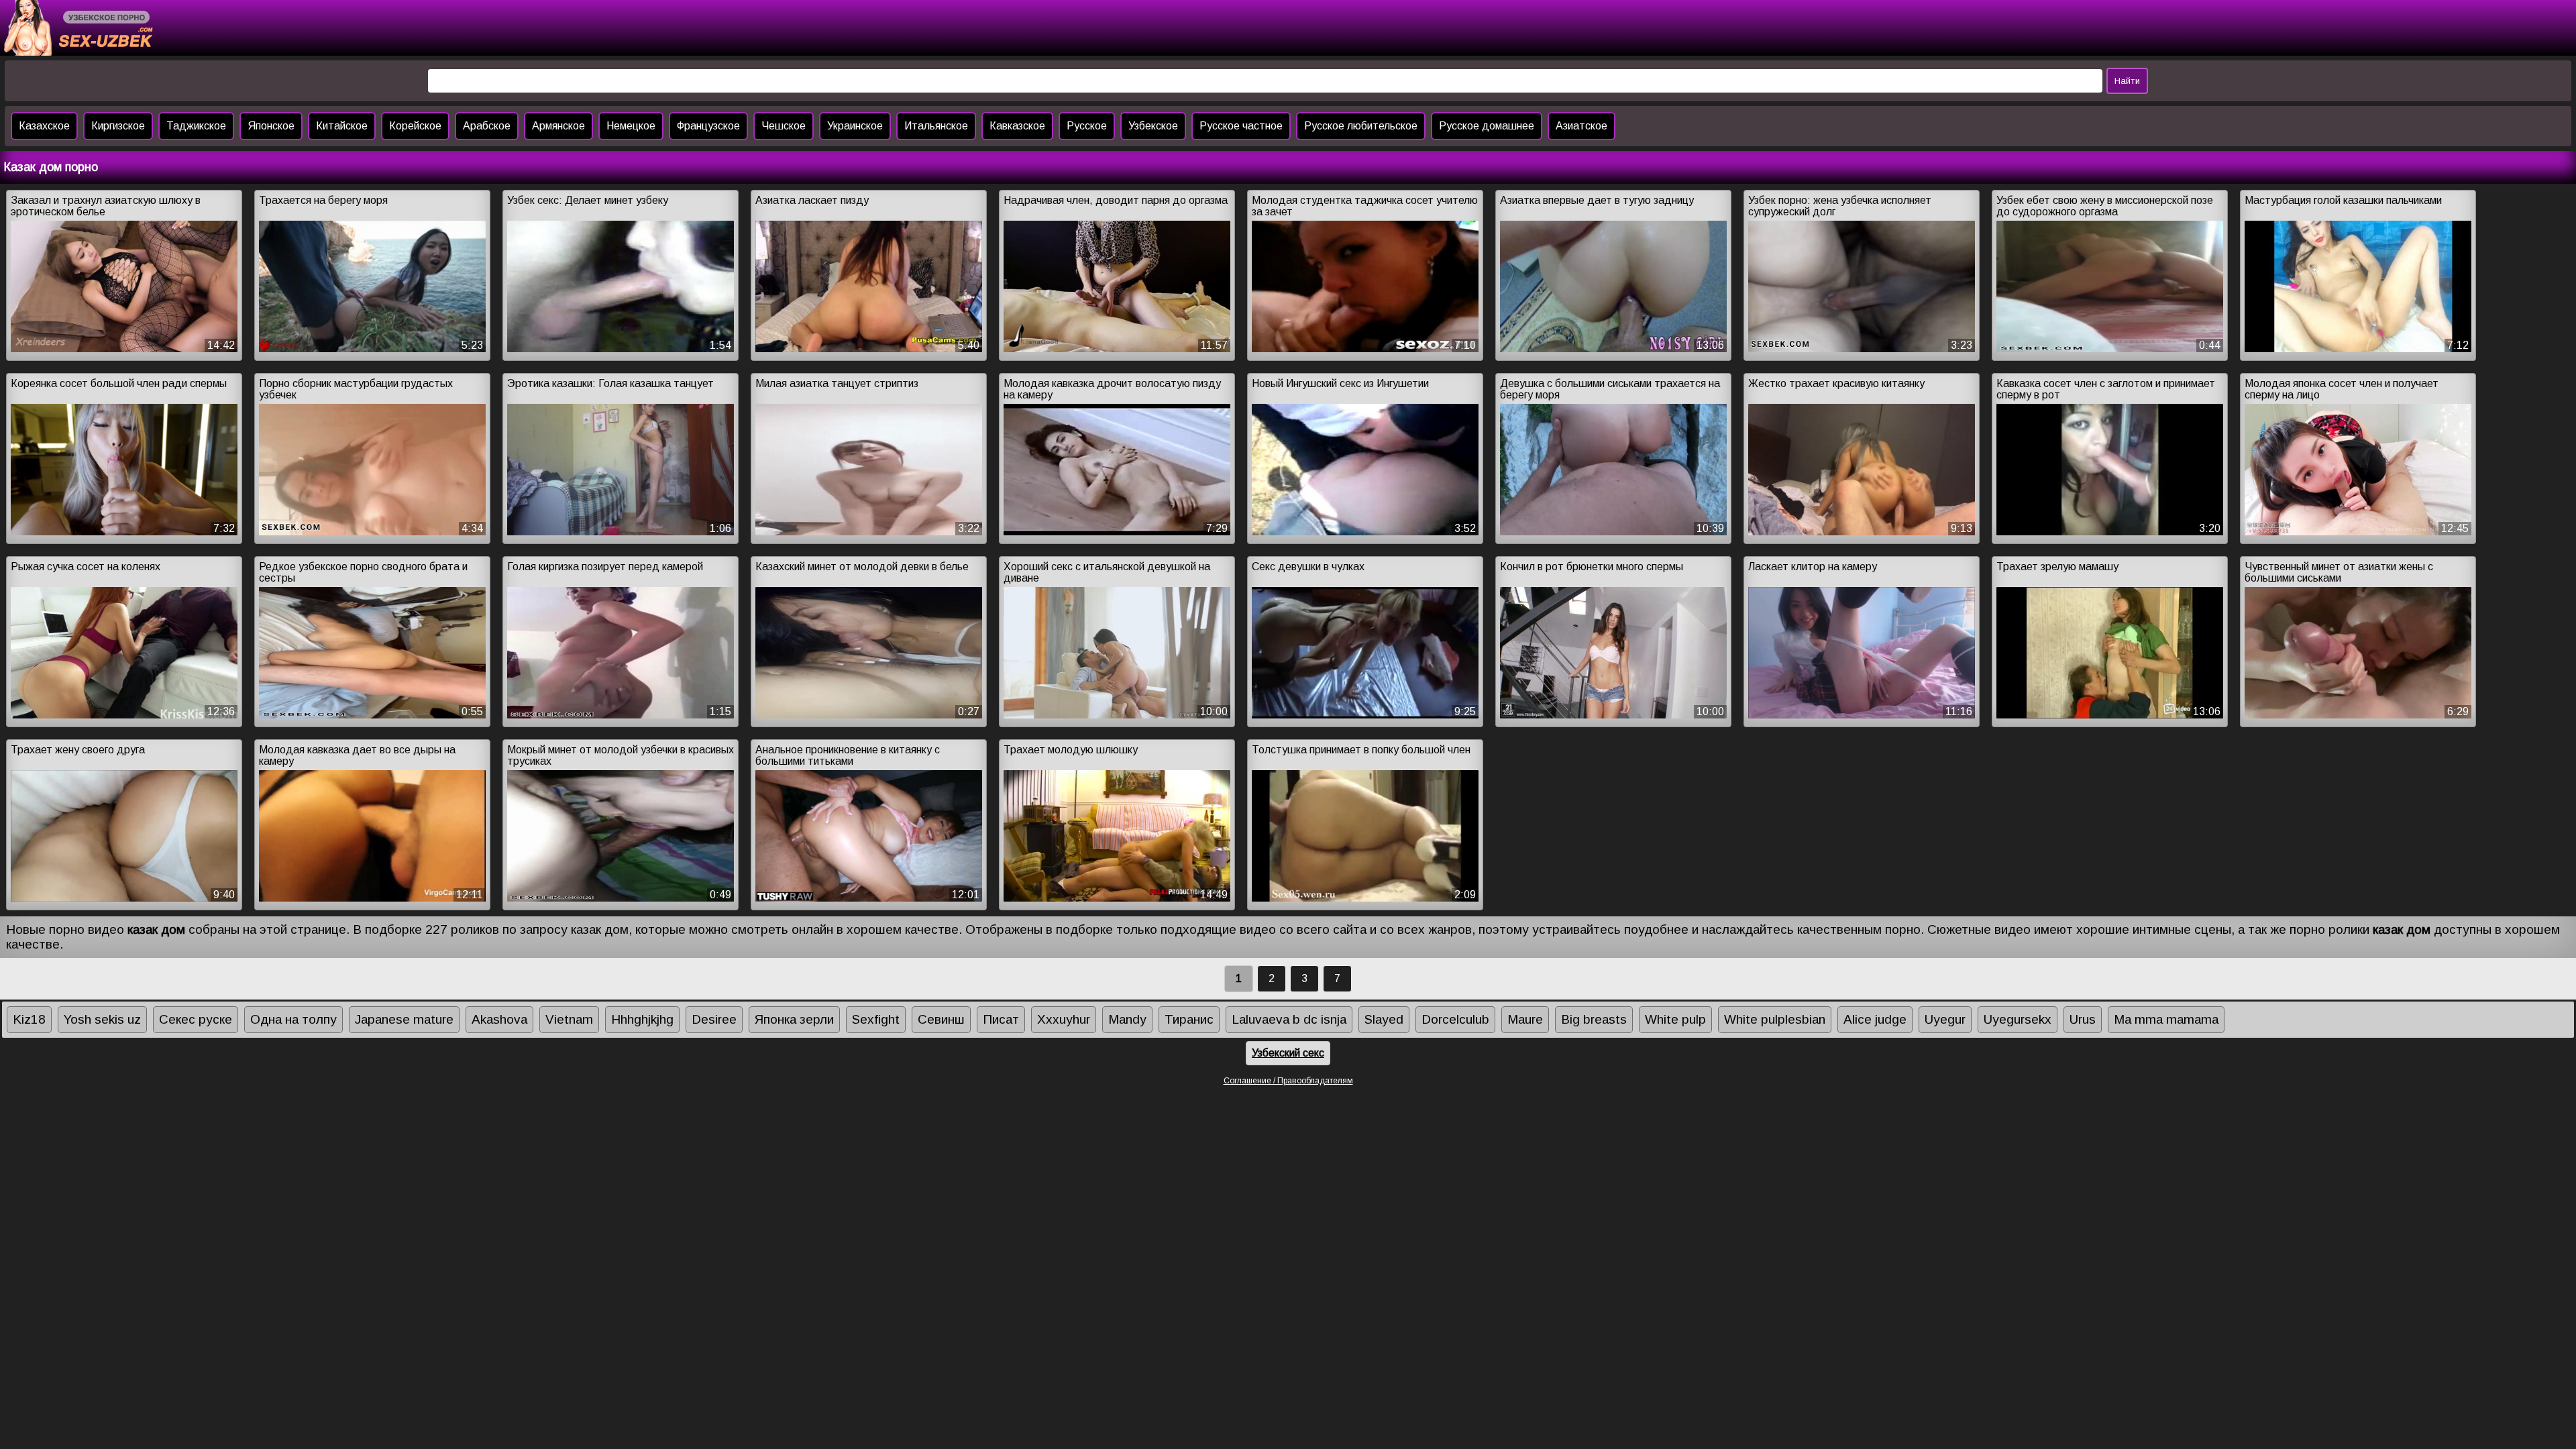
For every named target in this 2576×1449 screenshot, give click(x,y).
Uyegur (1945, 1019)
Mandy (1127, 1019)
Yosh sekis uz (102, 1019)
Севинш (941, 1019)
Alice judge (1875, 1019)
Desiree (714, 1019)
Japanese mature (404, 1019)
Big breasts (1594, 1019)
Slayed (1384, 1019)
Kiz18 (29, 1019)
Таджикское (196, 126)
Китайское (342, 126)
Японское (271, 126)
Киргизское (118, 126)
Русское (1087, 126)
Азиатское (1581, 126)
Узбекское (1153, 126)
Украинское (855, 126)
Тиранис (1189, 1019)
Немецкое (631, 126)
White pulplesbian (1775, 1019)
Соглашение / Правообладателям (1288, 1081)
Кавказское (1017, 126)
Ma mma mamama (2166, 1019)
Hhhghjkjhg (642, 1019)
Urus (2083, 1019)
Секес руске (196, 1019)
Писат (1001, 1019)
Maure (1525, 1019)
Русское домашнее (1487, 126)
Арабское (487, 126)
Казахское (44, 126)
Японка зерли (794, 1019)
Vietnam (569, 1019)
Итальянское (936, 126)
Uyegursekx (2018, 1019)
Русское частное (1241, 126)
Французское (708, 126)
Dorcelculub (1455, 1019)
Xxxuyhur (1064, 1019)
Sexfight (876, 1019)
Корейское (415, 126)
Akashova (499, 1019)
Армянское (558, 126)
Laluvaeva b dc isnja (1289, 1019)
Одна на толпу (293, 1019)
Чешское (784, 126)
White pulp (1675, 1019)
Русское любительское (1361, 126)
